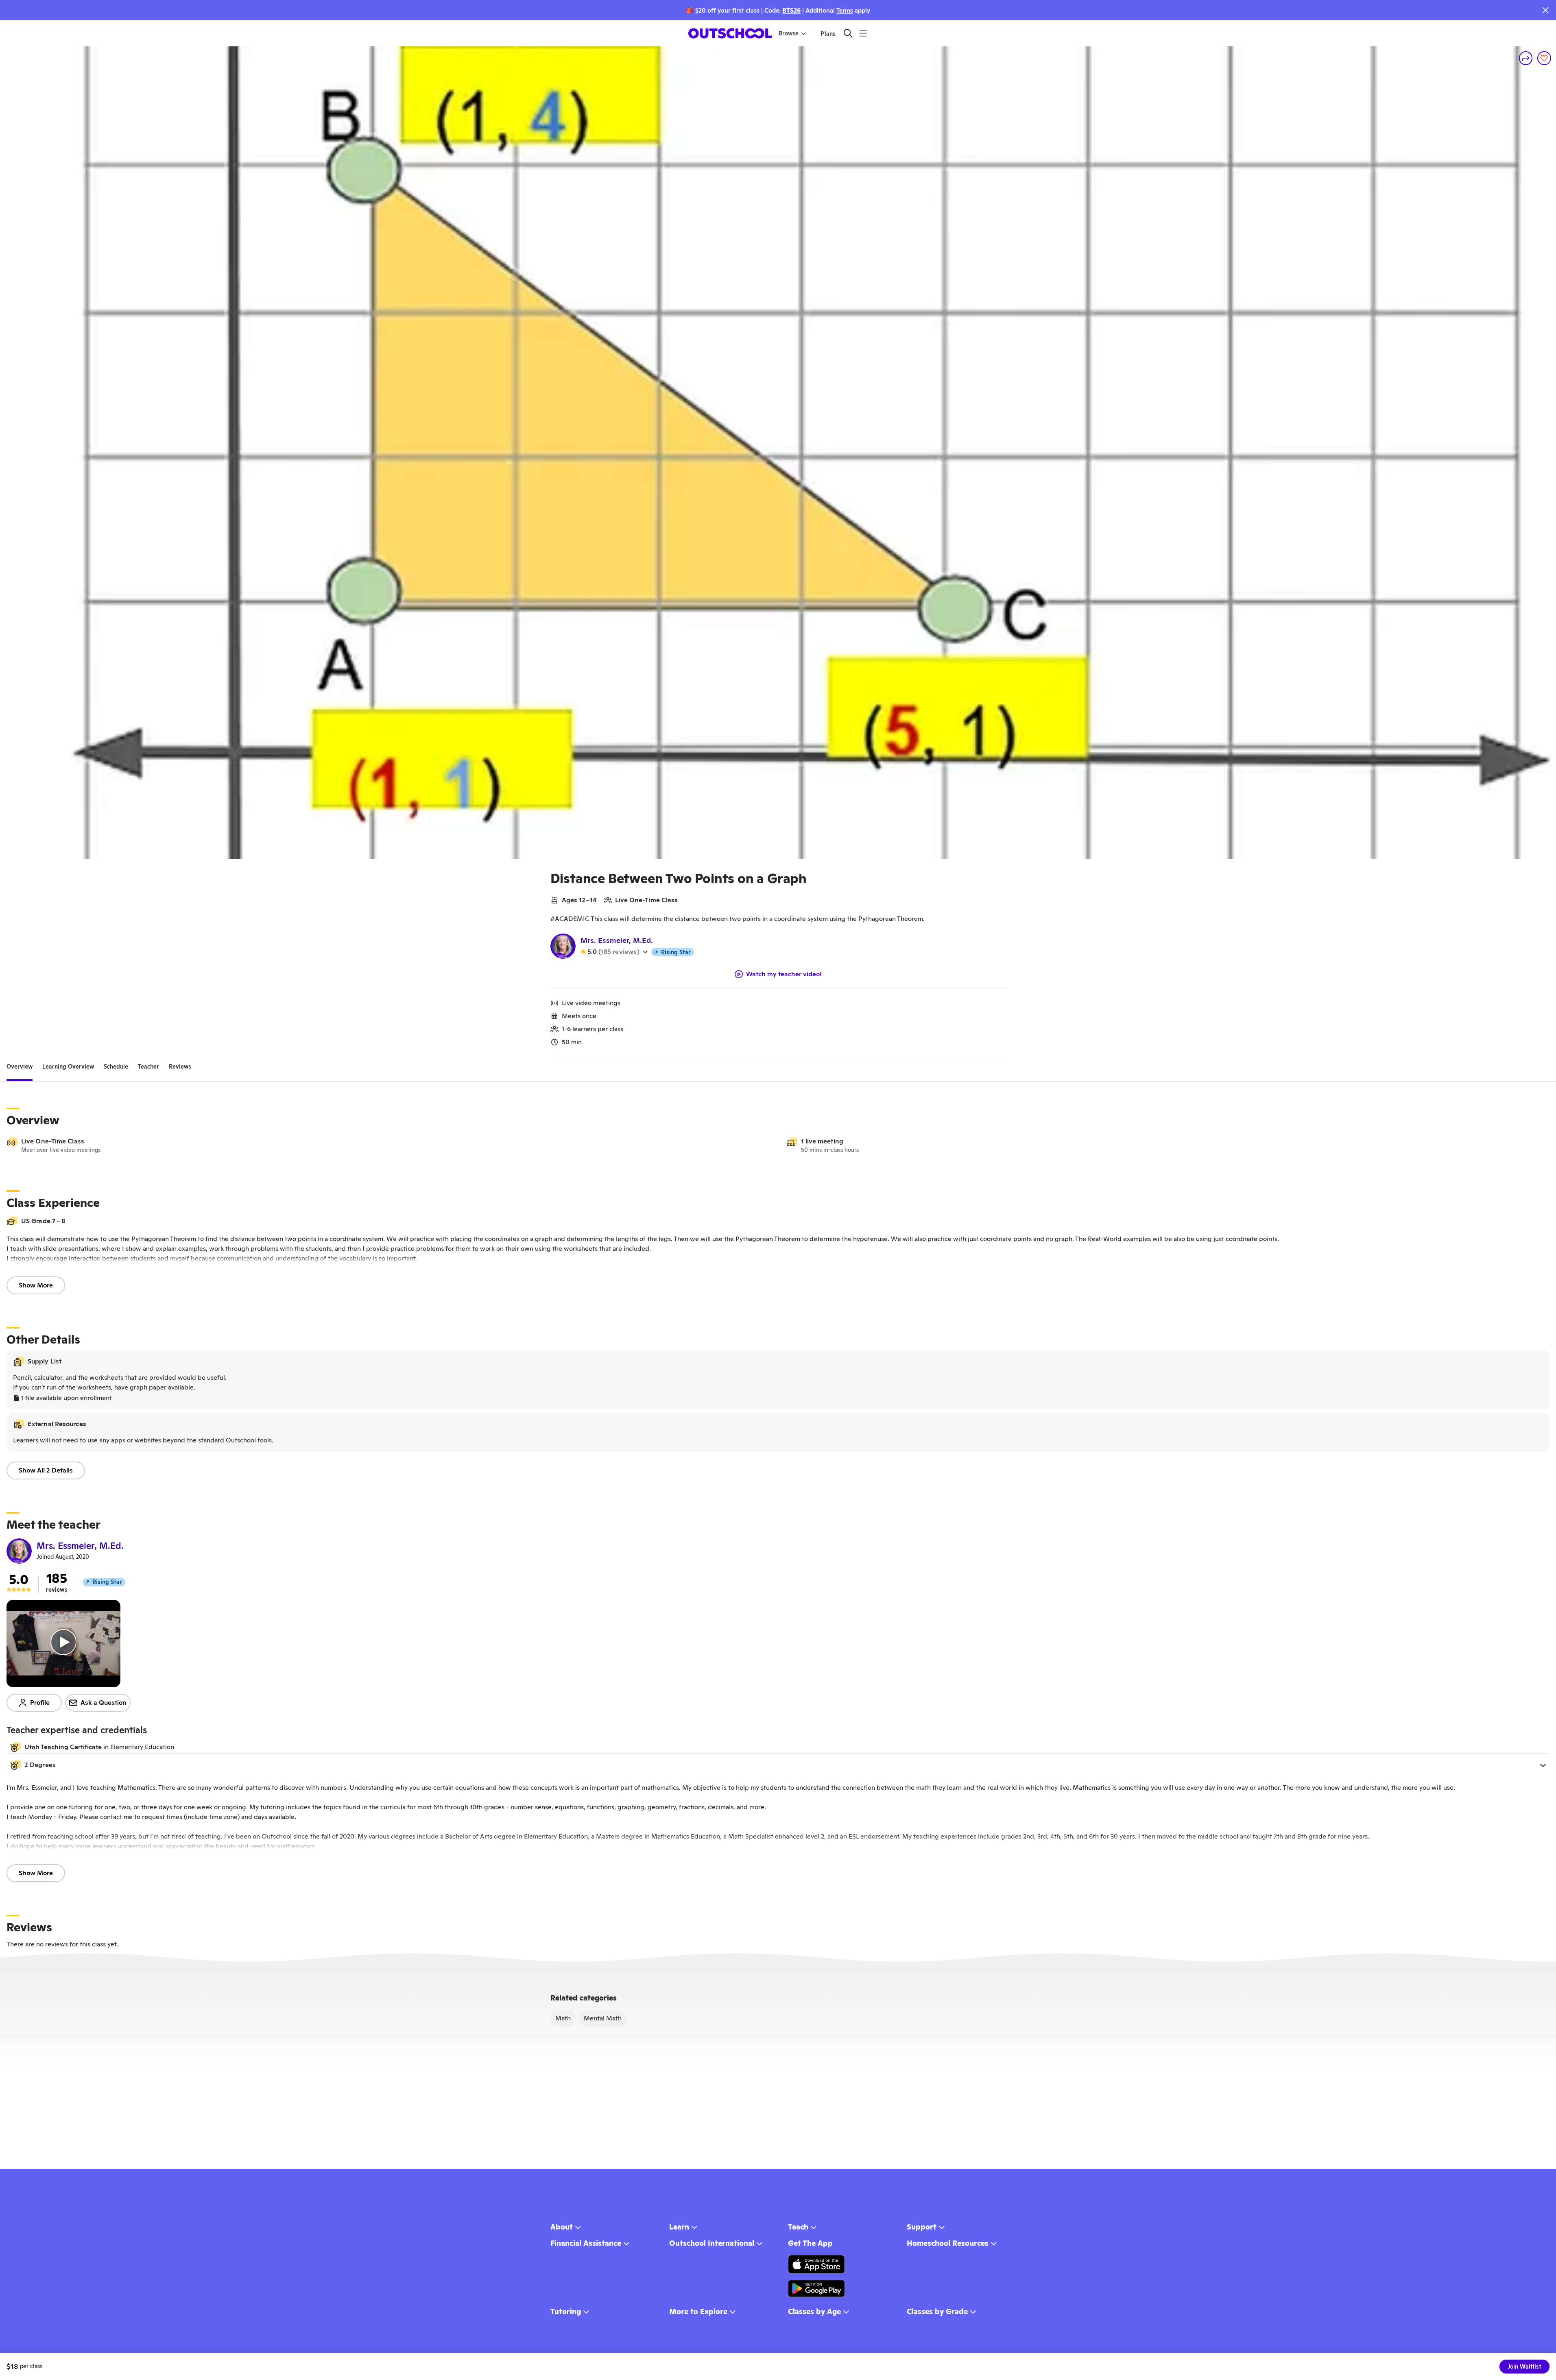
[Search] (848, 33)
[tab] (20, 1067)
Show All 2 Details (46, 1470)
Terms (845, 10)
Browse (789, 33)
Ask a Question (104, 1703)
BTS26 (791, 10)
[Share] (1526, 58)
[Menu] (863, 33)
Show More (36, 1285)
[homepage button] (730, 33)
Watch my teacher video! (784, 974)
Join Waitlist (1524, 2367)
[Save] (1544, 58)
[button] (778, 1765)
